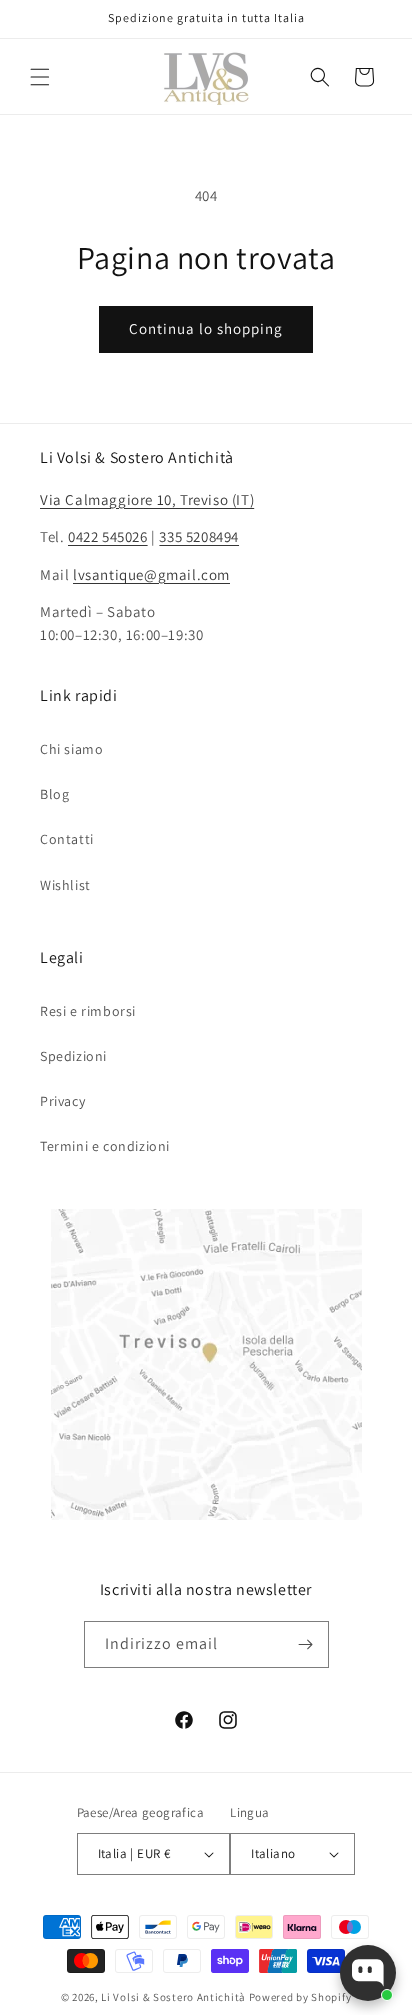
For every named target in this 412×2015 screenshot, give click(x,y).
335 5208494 (199, 536)
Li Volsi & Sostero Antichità (173, 1997)
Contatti (67, 839)
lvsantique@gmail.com (151, 574)
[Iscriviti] (306, 1644)
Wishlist (65, 885)
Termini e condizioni (105, 1146)
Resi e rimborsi (88, 1011)
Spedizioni (73, 1056)
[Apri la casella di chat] (368, 1973)
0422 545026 (108, 536)
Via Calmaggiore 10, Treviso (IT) (147, 499)
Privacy (62, 1101)
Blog (54, 794)
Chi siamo (71, 749)
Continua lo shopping (206, 328)
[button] (40, 77)
